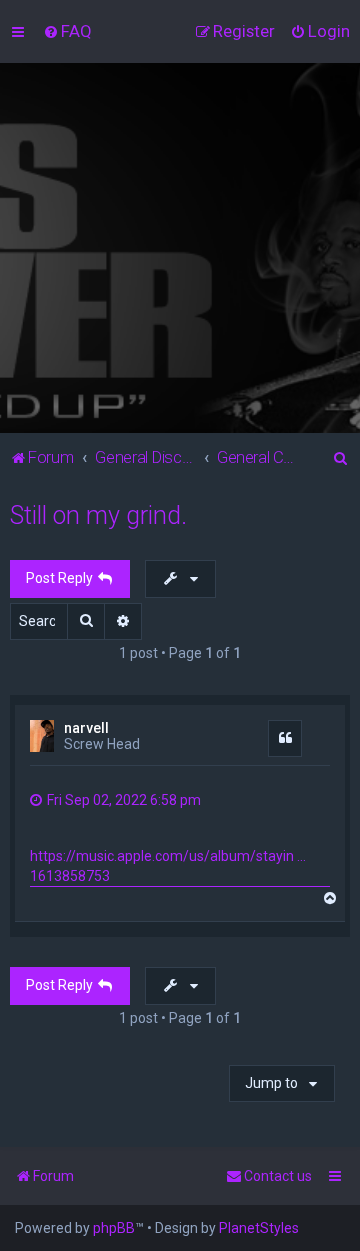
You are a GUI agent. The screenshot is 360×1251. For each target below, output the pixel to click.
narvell (86, 728)
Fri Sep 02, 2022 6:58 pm (122, 800)
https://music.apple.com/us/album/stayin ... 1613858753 (168, 866)
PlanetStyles (259, 1228)
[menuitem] (67, 31)
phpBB (114, 1228)
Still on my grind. (98, 515)
